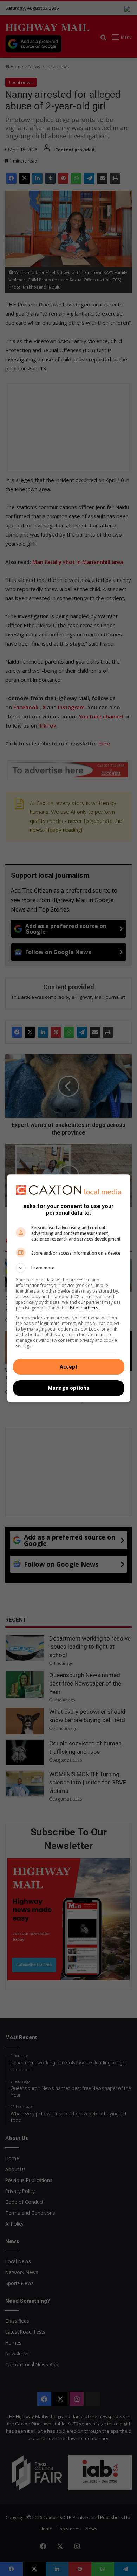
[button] (69, 1268)
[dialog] (69, 1288)
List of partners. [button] (83, 1308)
